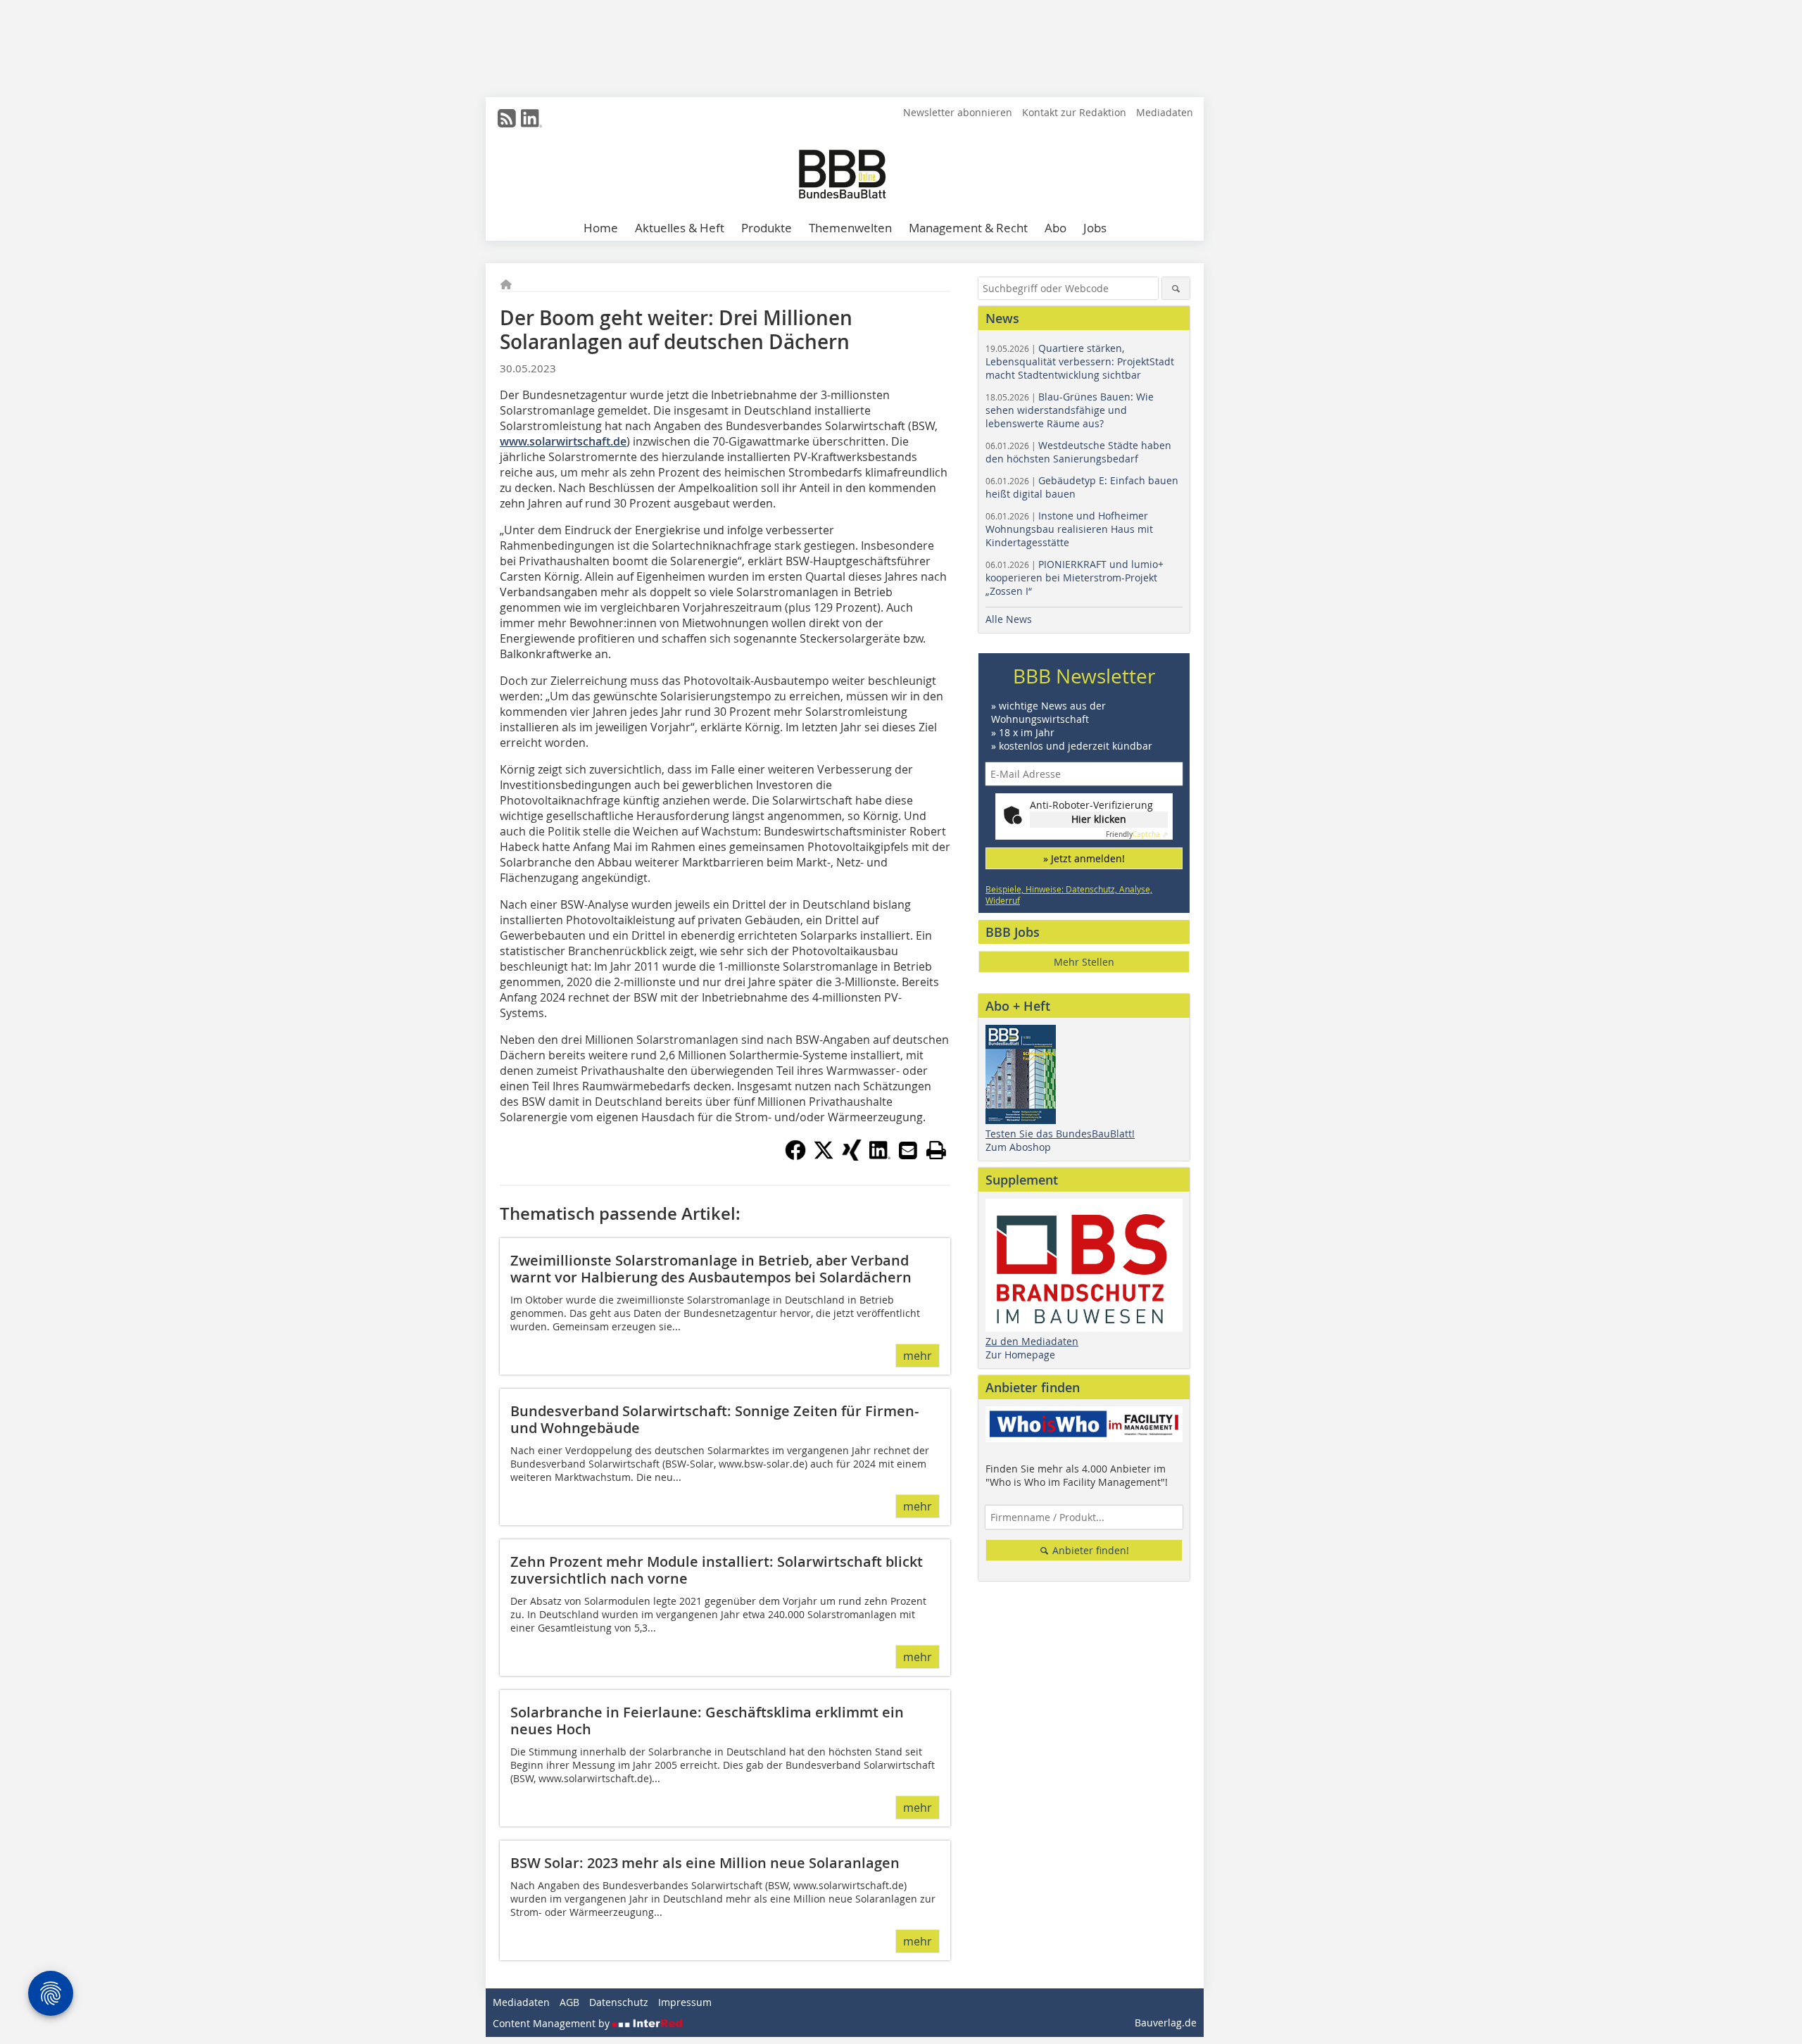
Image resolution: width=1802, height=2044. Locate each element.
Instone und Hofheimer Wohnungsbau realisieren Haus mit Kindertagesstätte (1069, 529)
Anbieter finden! (1089, 1550)
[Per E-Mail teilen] (908, 1150)
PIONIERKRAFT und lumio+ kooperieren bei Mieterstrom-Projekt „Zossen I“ (1075, 578)
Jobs (1095, 228)
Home (601, 228)
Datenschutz (619, 2002)
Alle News (1009, 619)
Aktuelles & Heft (680, 228)
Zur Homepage (1020, 1355)
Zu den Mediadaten (1032, 1341)
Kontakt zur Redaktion (1074, 112)
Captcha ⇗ (1137, 834)
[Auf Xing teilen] (852, 1156)
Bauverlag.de (1166, 2023)
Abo (1056, 228)
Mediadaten (1165, 112)
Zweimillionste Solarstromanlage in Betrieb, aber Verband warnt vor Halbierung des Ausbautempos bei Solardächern (711, 1269)
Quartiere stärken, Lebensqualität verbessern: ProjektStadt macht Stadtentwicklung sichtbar (1080, 361)
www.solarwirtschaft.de (563, 441)
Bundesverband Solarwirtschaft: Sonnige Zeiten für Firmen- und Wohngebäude (714, 1419)
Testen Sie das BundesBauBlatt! (1060, 1134)
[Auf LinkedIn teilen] (880, 1156)
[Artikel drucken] (936, 1150)
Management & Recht (968, 228)
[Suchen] (1176, 288)
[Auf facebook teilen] (795, 1156)
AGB (569, 2002)
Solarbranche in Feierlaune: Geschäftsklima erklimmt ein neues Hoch (707, 1721)
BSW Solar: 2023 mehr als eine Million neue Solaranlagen (705, 1863)
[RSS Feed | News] (507, 118)
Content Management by (553, 2023)
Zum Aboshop (1018, 1147)
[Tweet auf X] (824, 1156)
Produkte (767, 228)
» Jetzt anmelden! (1084, 858)
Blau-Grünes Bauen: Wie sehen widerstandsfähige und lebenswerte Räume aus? (1070, 410)
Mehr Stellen (1084, 962)
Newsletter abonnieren (958, 112)
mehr (918, 1356)
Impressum (685, 2002)
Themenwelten (850, 228)
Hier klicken (1099, 819)
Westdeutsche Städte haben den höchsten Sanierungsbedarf (1078, 452)
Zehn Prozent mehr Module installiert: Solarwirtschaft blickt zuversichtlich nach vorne (717, 1570)
